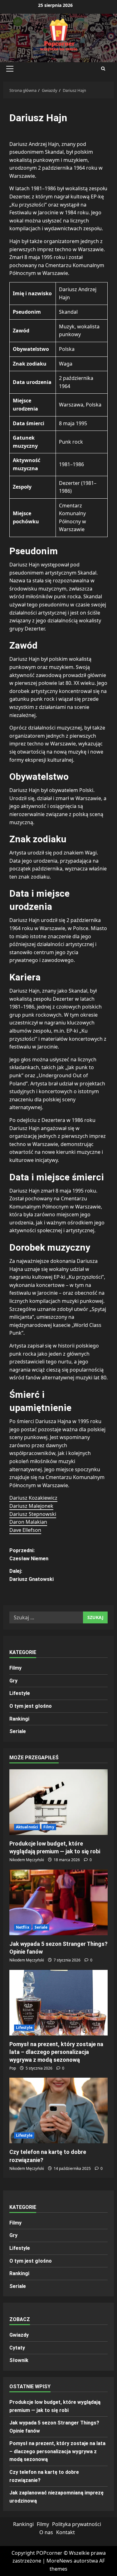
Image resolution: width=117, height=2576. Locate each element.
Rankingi (19, 1719)
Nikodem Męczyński (27, 1860)
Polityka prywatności (77, 2524)
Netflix (23, 1927)
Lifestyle (20, 1693)
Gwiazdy (19, 2335)
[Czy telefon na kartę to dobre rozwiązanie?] (58, 2110)
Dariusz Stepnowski (33, 1514)
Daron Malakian (28, 1522)
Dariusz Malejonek (31, 1506)
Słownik (19, 2360)
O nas (46, 2532)
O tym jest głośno (31, 1706)
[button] (10, 69)
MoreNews (59, 2561)
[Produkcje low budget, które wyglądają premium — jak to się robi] (58, 1802)
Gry (13, 1681)
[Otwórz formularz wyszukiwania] (103, 69)
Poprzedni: (29, 1555)
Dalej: (32, 1575)
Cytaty (17, 2348)
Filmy (15, 1668)
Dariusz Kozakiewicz (33, 1498)
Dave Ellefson (25, 1530)
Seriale (18, 1731)
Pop (13, 2068)
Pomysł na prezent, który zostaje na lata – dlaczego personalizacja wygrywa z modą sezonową (56, 2052)
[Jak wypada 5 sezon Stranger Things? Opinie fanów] (58, 1902)
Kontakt (66, 2532)
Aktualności (27, 1827)
